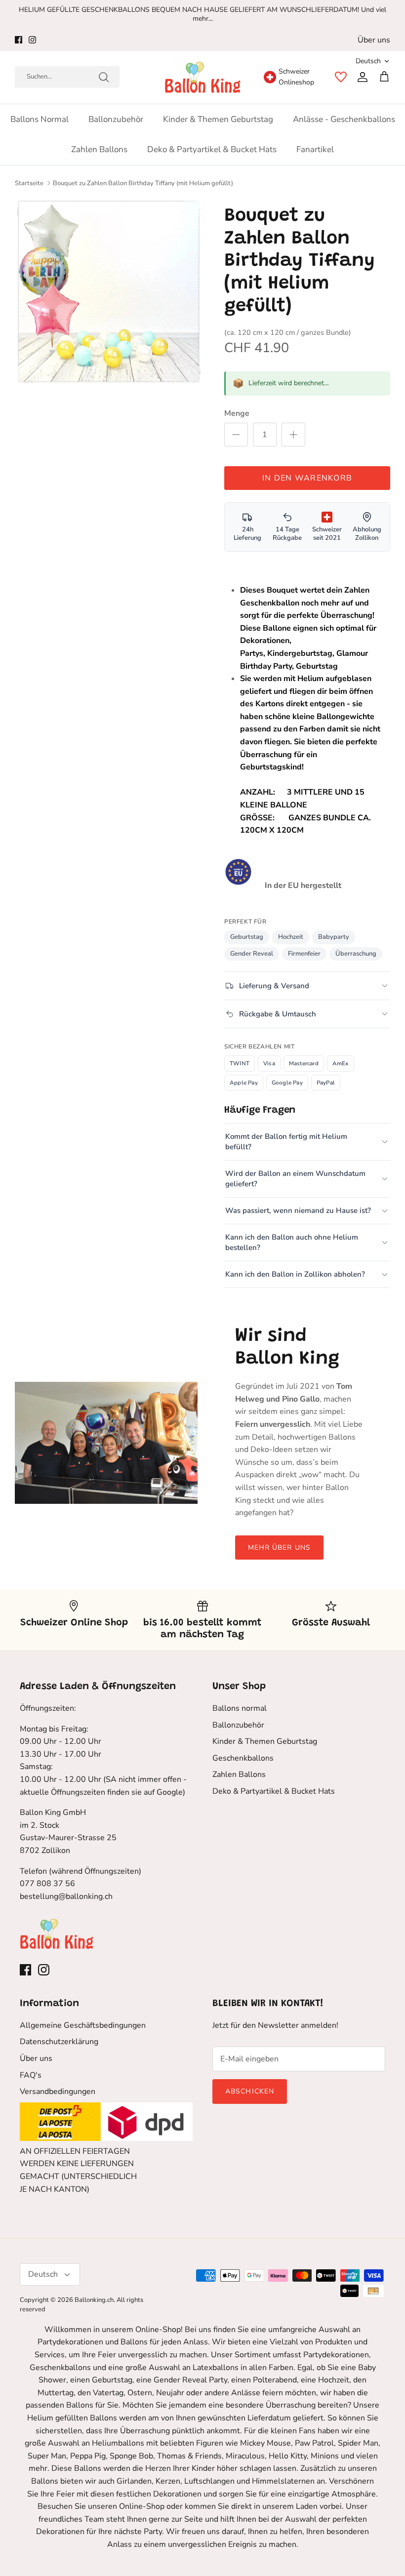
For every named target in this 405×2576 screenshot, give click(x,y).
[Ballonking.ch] (203, 77)
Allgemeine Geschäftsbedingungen (83, 2025)
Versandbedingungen (58, 2092)
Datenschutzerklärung (59, 2042)
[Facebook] (19, 40)
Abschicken (250, 2091)
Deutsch (368, 61)
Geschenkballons (243, 1758)
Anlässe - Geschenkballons (344, 119)
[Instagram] (32, 40)
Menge (237, 413)
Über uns (374, 40)
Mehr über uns (280, 1548)
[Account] (361, 77)
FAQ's (31, 2075)
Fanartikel (315, 149)
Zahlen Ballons (99, 149)
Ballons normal (40, 119)
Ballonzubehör (116, 119)
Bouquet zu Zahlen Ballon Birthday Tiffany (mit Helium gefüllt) (143, 183)
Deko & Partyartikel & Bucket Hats (212, 149)
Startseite (29, 183)
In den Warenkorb (307, 478)
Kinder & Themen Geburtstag (218, 119)
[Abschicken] (104, 77)
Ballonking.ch (94, 2300)
